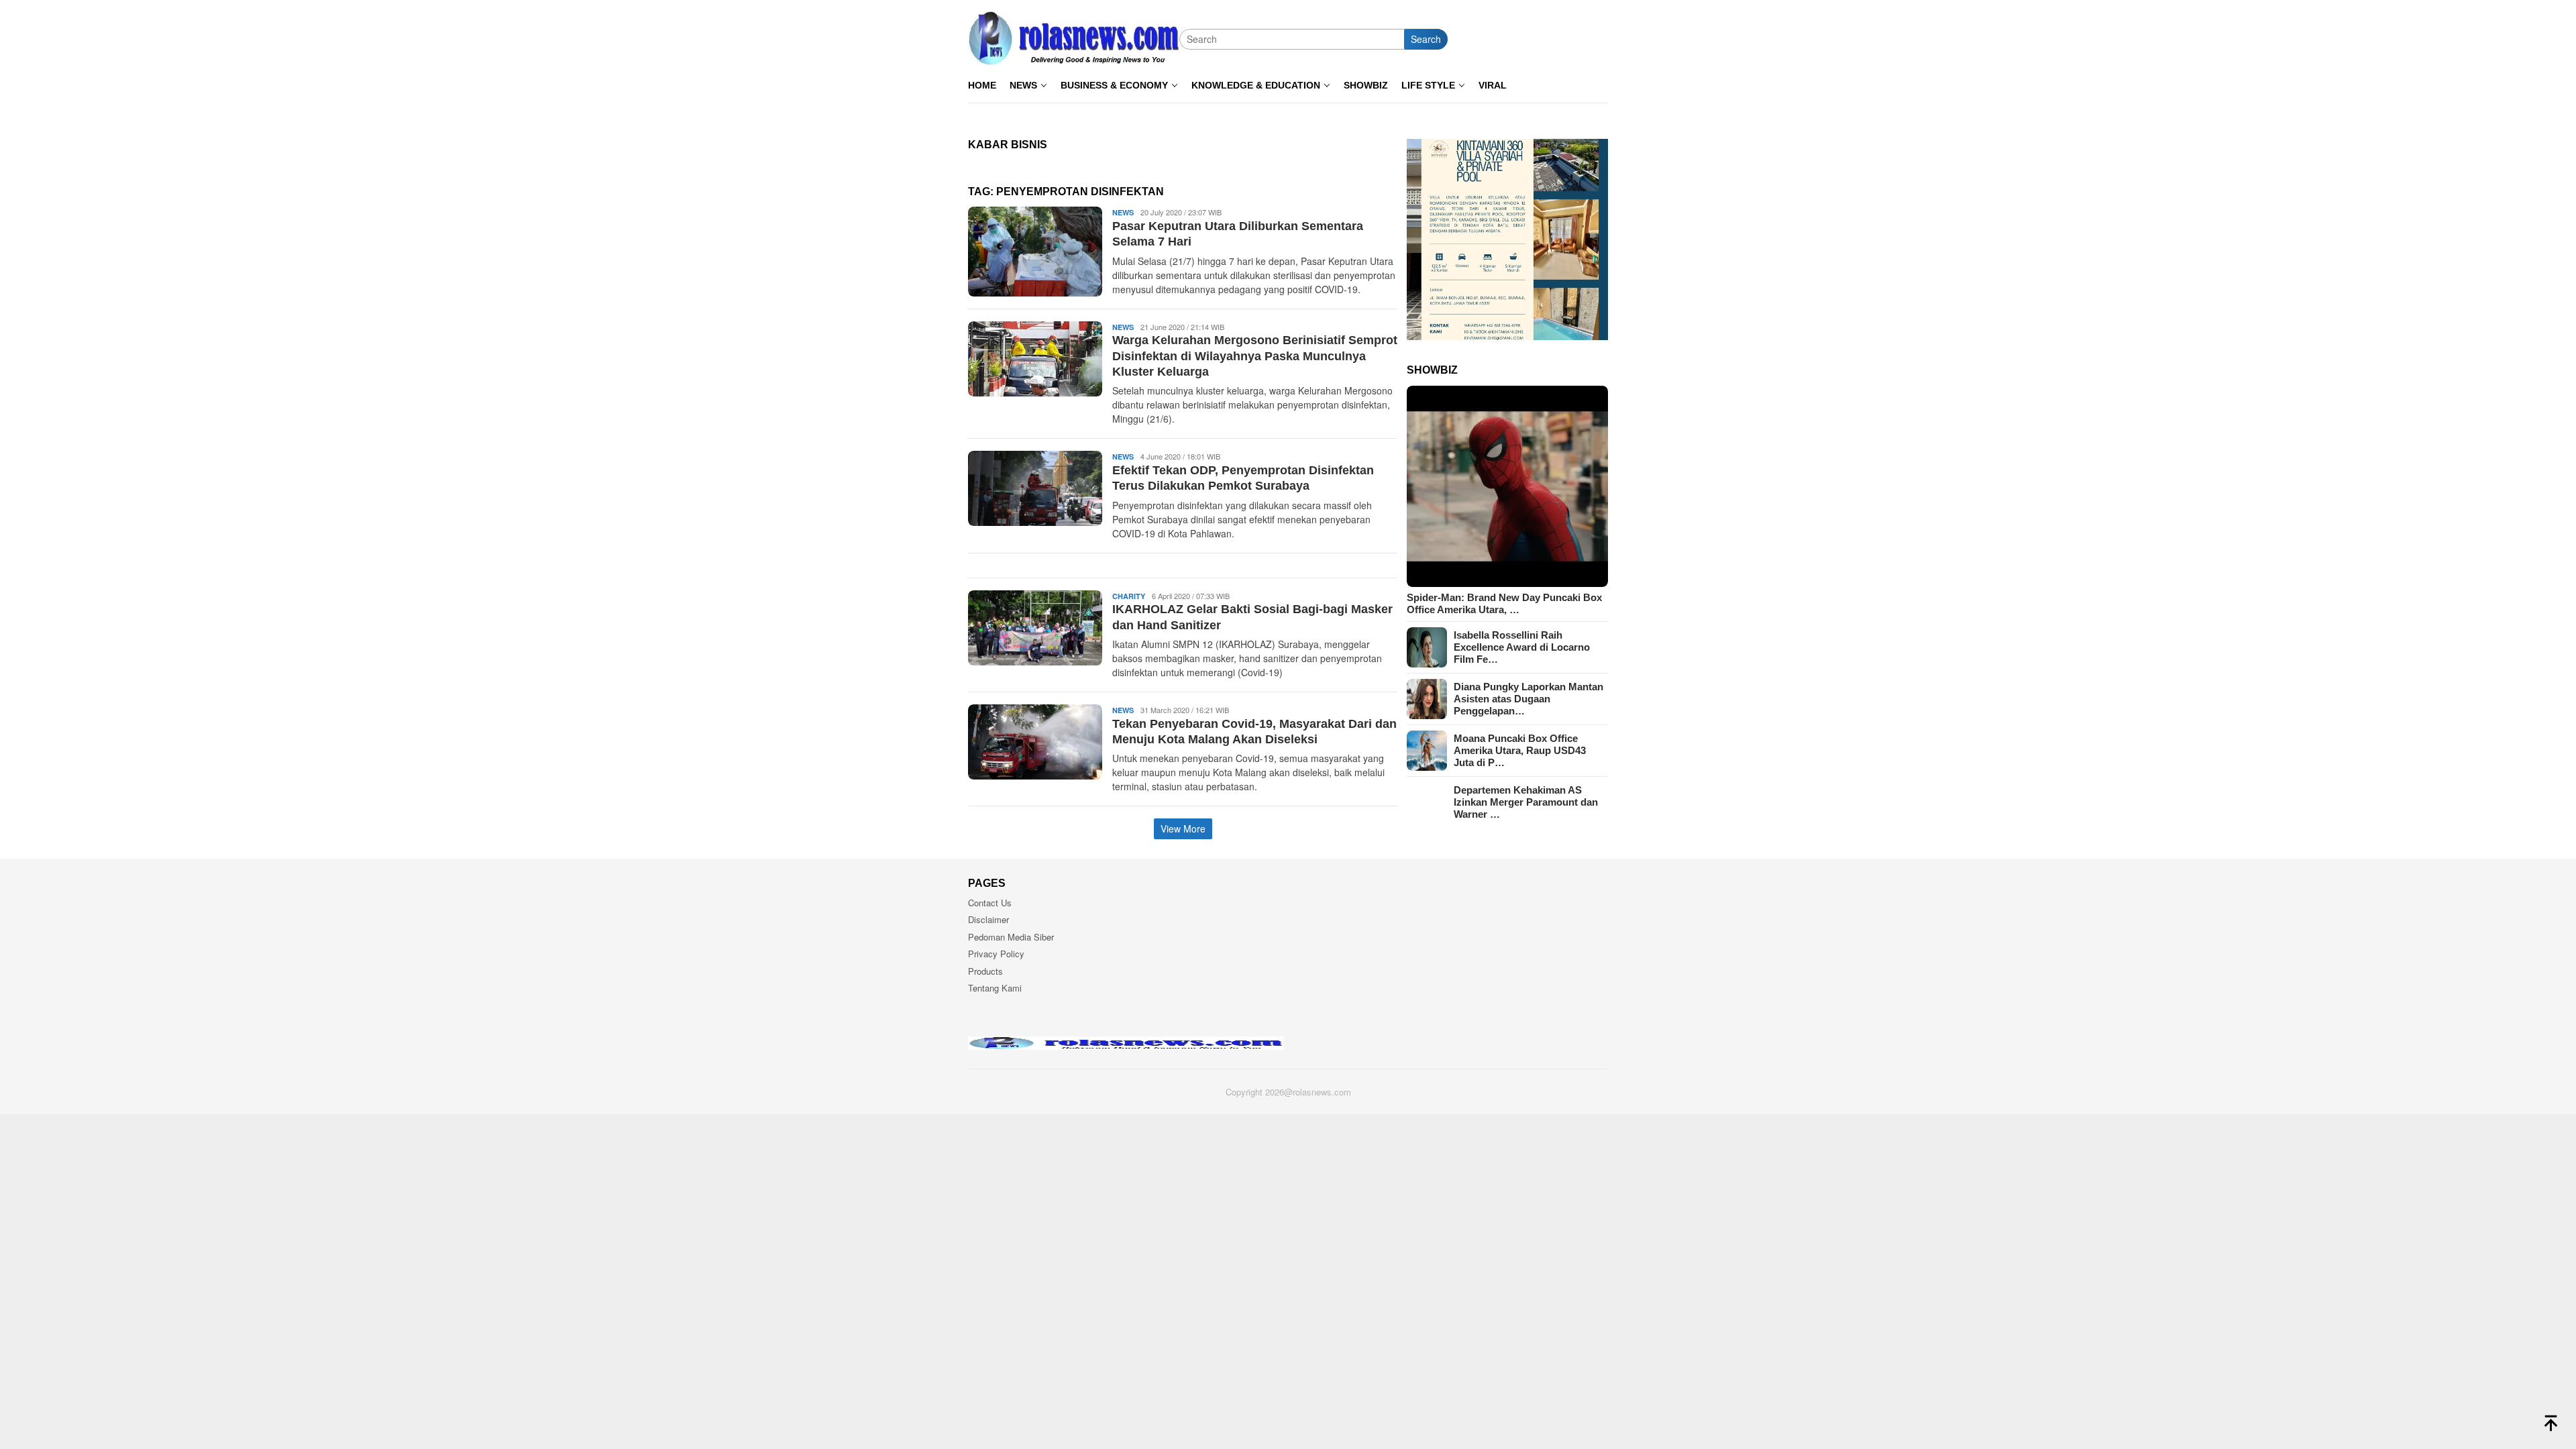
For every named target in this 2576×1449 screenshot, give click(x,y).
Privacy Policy (996, 954)
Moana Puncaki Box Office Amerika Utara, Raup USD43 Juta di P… (1520, 750)
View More (1183, 828)
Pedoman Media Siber (1011, 937)
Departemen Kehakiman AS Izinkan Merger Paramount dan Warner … (1526, 802)
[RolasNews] (1074, 38)
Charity (1129, 596)
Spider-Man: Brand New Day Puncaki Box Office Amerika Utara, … (1504, 603)
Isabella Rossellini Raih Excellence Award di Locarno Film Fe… (1522, 647)
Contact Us (990, 903)
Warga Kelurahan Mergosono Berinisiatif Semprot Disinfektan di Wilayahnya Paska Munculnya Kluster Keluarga (1255, 356)
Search (1426, 39)
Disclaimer (988, 919)
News (1123, 212)
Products (985, 971)
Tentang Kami (995, 988)
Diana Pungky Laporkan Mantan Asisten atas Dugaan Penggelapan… (1528, 699)
